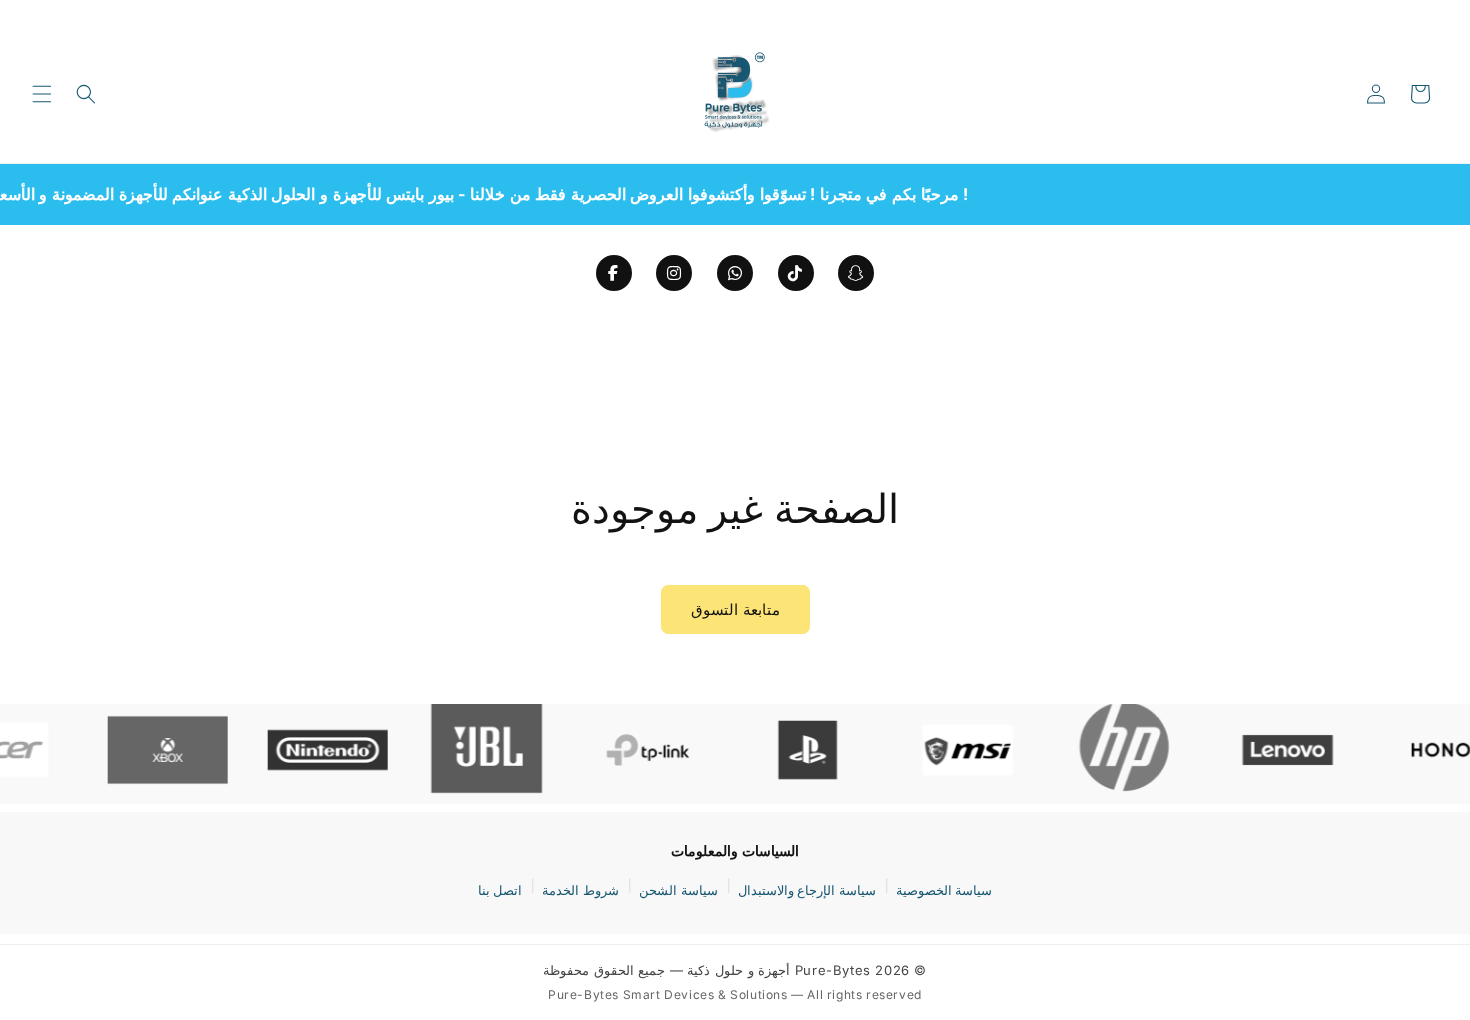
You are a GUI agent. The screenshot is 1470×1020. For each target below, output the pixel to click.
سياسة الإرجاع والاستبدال (807, 890)
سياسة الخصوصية (944, 890)
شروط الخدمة (580, 890)
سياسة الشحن (678, 890)
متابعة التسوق (735, 609)
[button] (42, 94)
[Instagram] (674, 273)
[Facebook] (614, 273)
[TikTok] (796, 273)
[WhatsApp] (735, 273)
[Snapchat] (856, 273)
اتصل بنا (500, 890)
